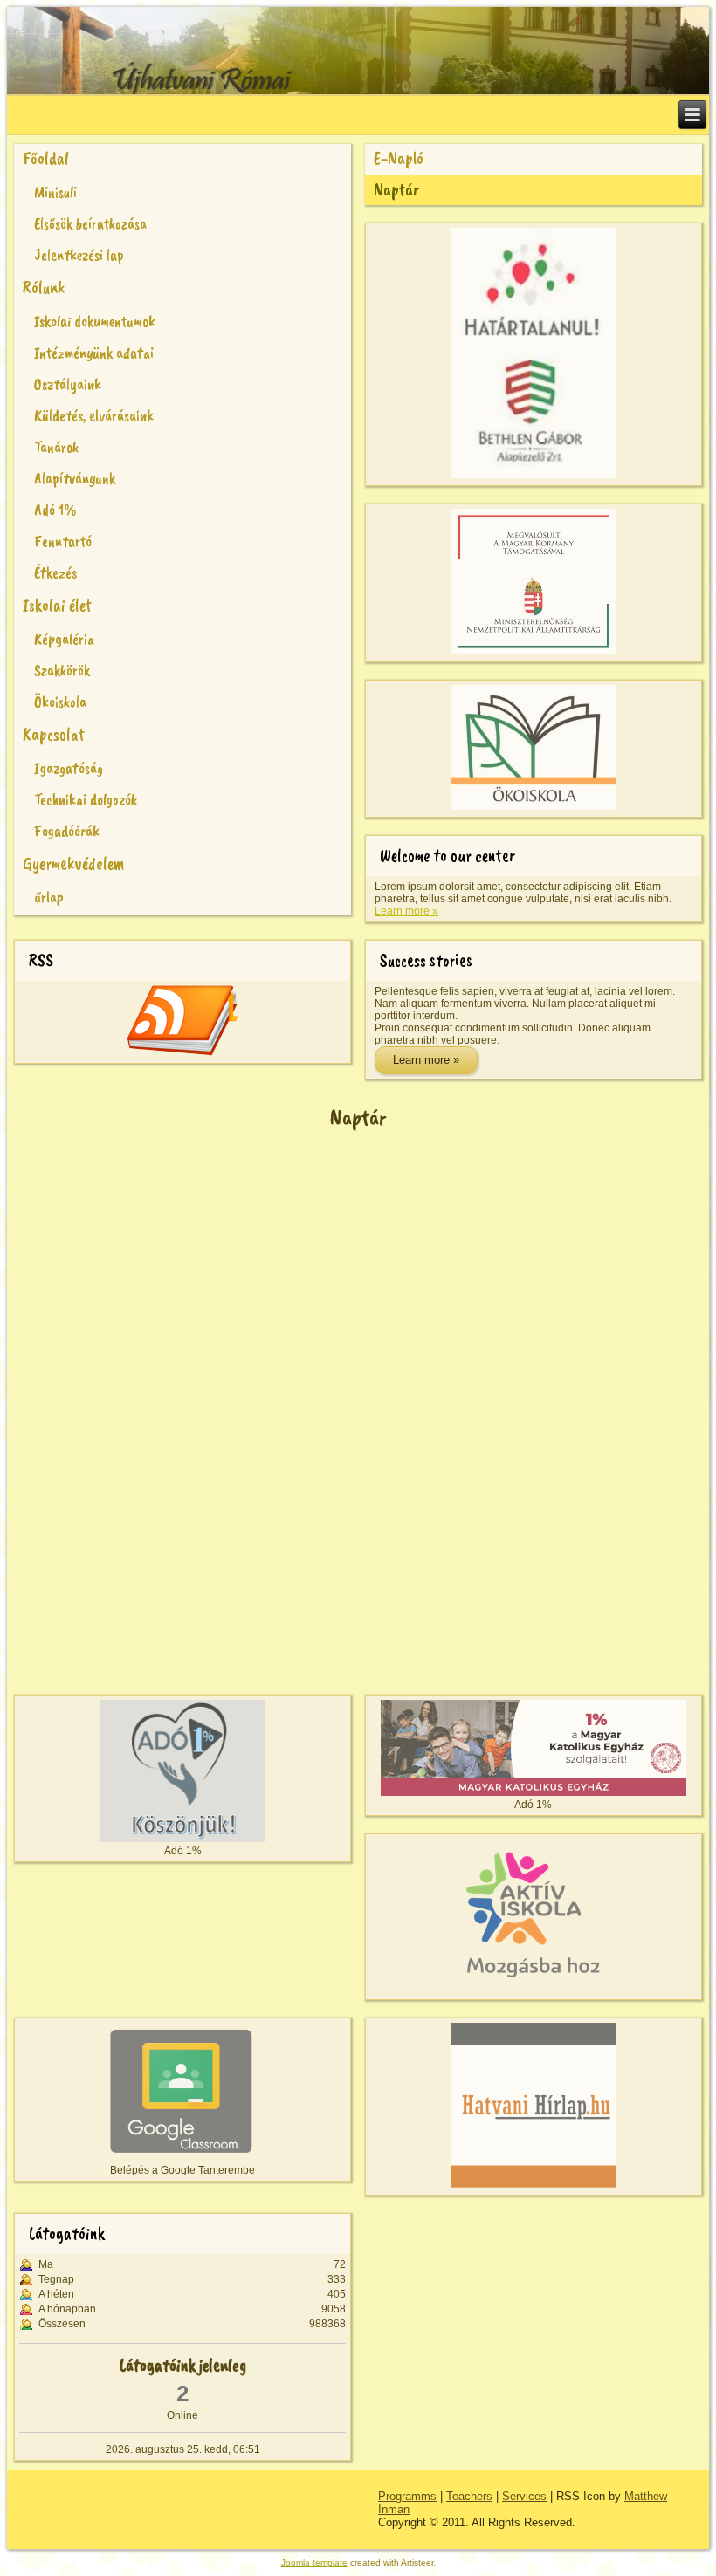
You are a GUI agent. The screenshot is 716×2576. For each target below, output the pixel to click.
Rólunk (44, 288)
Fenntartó (63, 541)
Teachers (469, 2496)
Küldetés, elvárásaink (94, 415)
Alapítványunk (75, 478)
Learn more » (406, 911)
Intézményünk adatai (94, 353)
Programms (407, 2496)
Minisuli (55, 192)
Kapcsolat (54, 734)
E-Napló (399, 158)
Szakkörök (62, 670)
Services (524, 2496)
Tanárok (56, 447)
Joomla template (314, 2562)
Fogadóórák (67, 831)
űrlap (49, 897)
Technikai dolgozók (86, 799)
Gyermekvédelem (74, 863)
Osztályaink (68, 384)
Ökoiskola (60, 702)
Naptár (396, 190)
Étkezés (55, 572)
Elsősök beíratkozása (90, 223)
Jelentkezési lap (79, 255)
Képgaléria (64, 639)
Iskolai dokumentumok (95, 321)
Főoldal (46, 158)
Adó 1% (55, 510)
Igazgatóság (69, 768)
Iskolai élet (57, 605)
